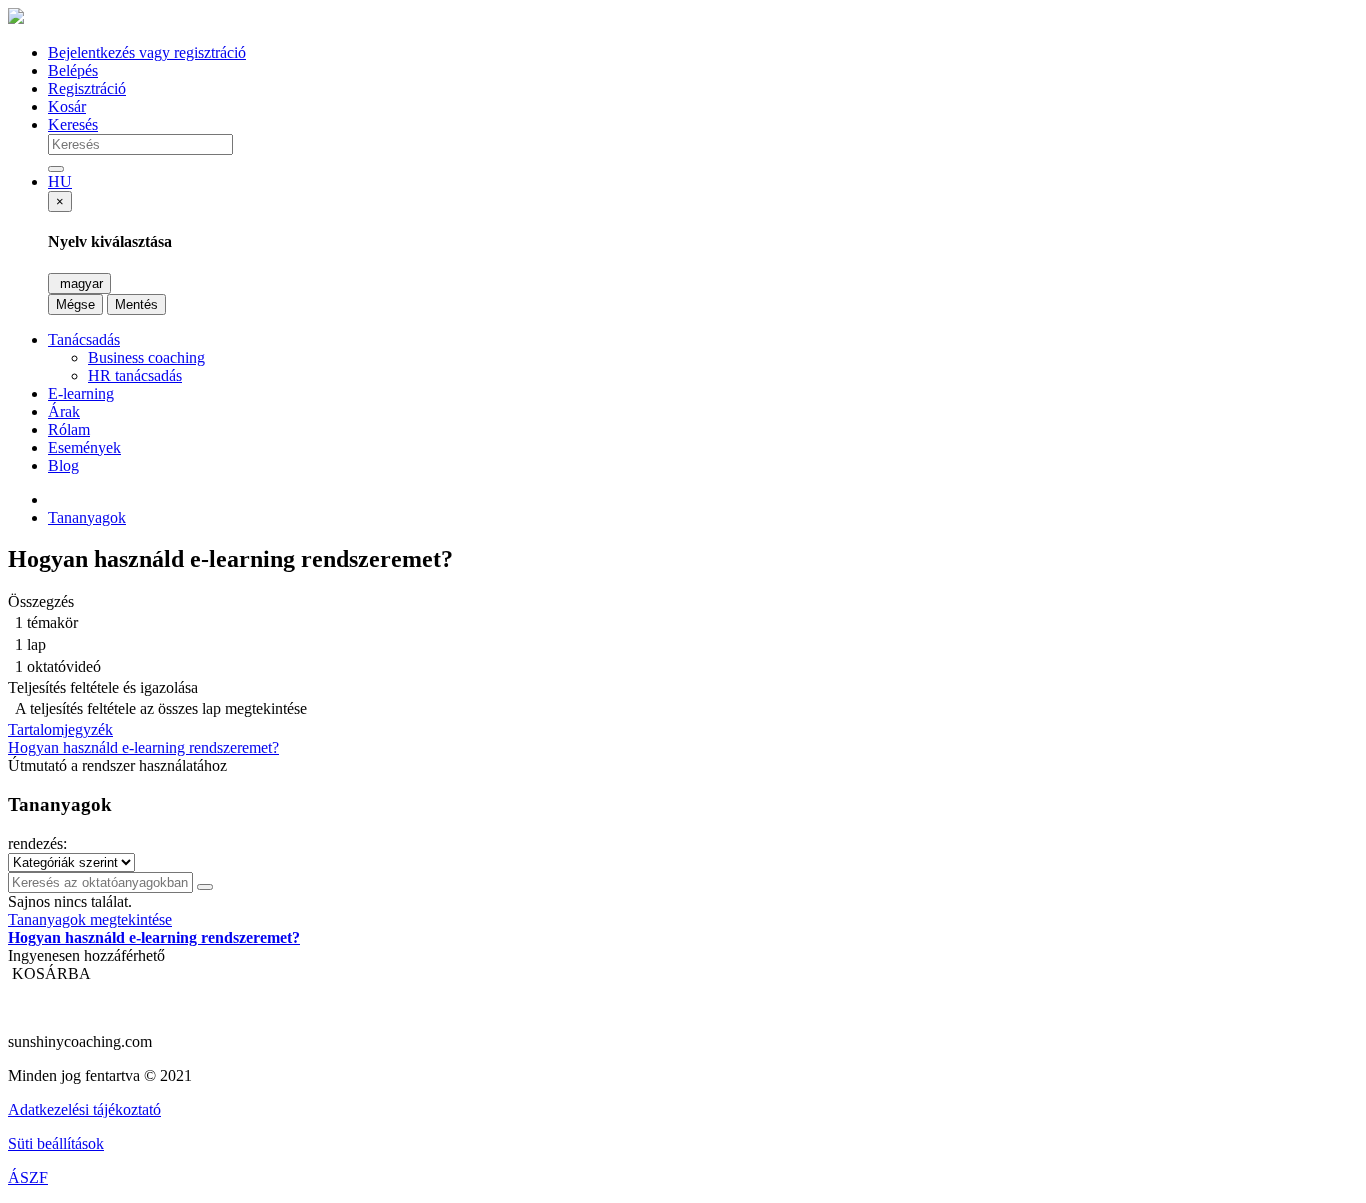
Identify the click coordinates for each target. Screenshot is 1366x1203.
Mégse (75, 304)
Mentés (136, 304)
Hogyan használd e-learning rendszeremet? (143, 747)
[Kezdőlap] (16, 18)
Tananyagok (87, 517)
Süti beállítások (56, 1143)
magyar (79, 283)
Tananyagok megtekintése (90, 919)
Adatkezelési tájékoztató (84, 1109)
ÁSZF (28, 1177)
